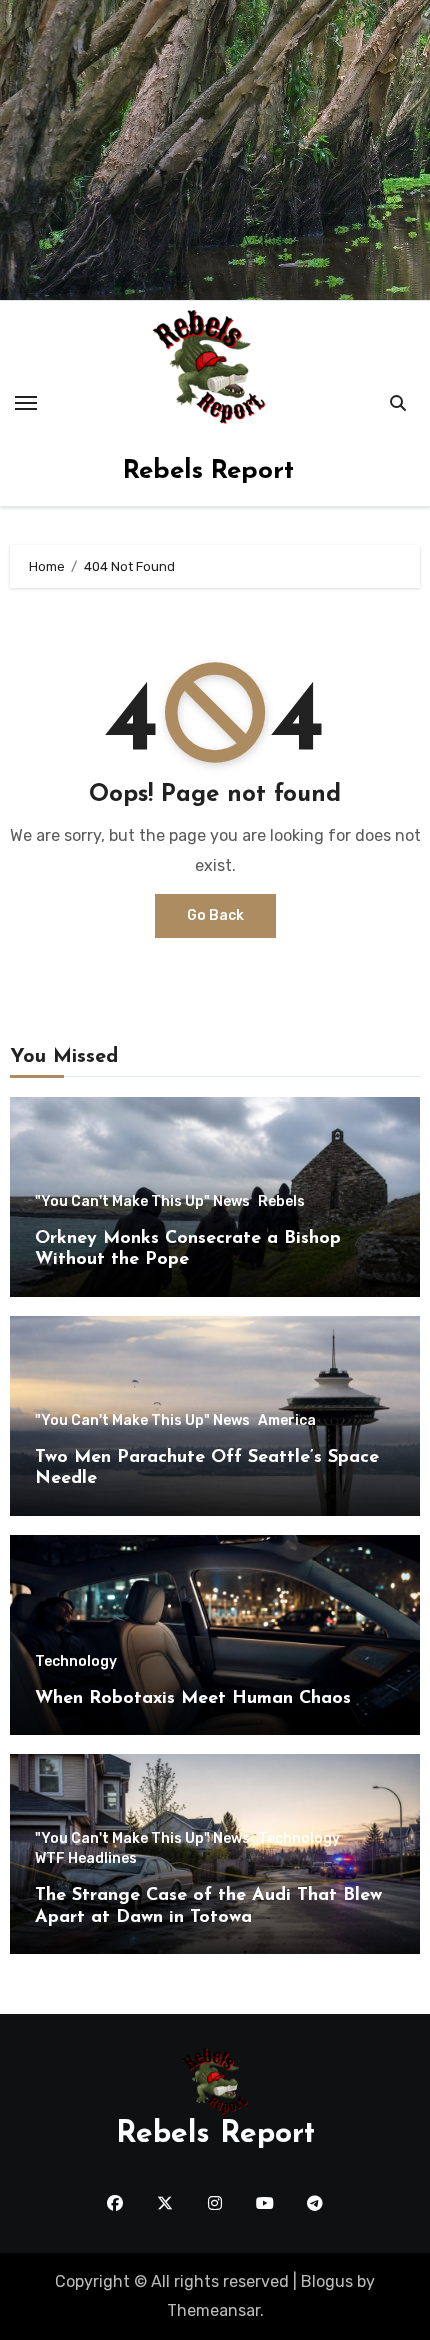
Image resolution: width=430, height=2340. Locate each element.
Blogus (327, 2281)
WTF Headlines (86, 1859)
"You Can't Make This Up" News (142, 1202)
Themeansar (213, 2310)
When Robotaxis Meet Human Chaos (193, 1699)
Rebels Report (208, 471)
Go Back (215, 915)
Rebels (281, 1202)
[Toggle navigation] (26, 403)
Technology (76, 1662)
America (287, 1421)
